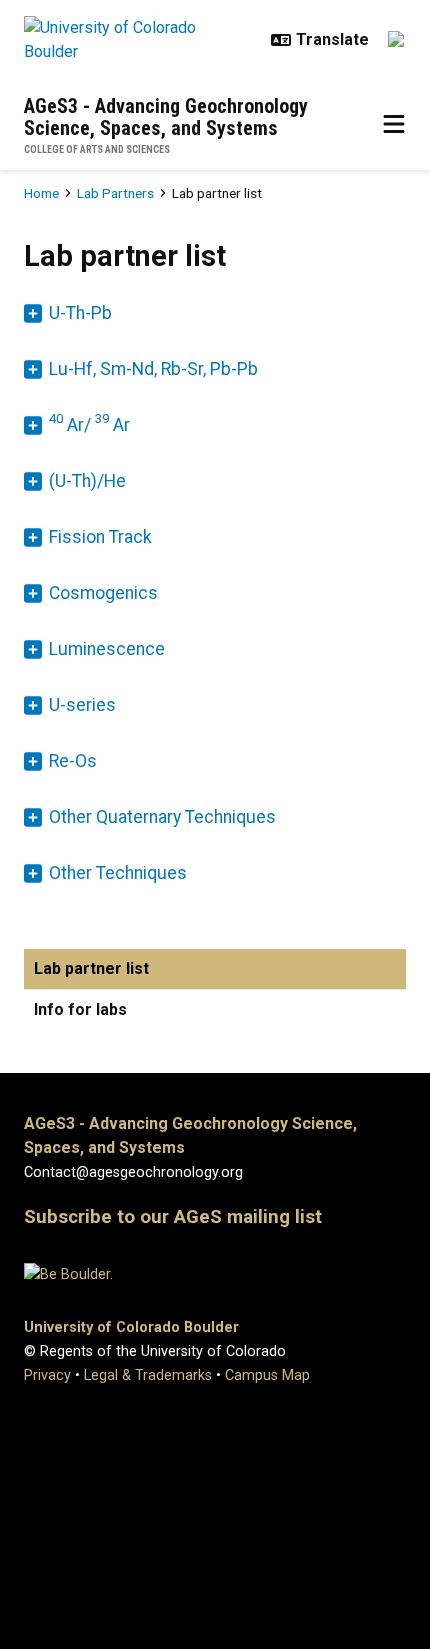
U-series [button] (82, 705)
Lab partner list (91, 968)
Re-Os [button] (73, 761)
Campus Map (267, 1375)
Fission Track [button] (100, 537)
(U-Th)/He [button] (87, 481)
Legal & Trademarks (148, 1375)
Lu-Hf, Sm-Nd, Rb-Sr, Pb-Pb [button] (153, 369)
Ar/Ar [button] (89, 423)
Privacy (47, 1375)
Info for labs (80, 1009)
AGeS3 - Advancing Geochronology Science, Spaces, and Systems (166, 117)
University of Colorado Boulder (131, 1327)
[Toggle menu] (394, 125)
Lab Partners (115, 193)
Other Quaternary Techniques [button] (162, 817)
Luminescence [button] (107, 649)
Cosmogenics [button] (103, 593)
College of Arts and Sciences (97, 149)
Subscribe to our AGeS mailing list (173, 1217)
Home (41, 193)
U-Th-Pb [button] (80, 313)
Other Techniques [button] (118, 873)
